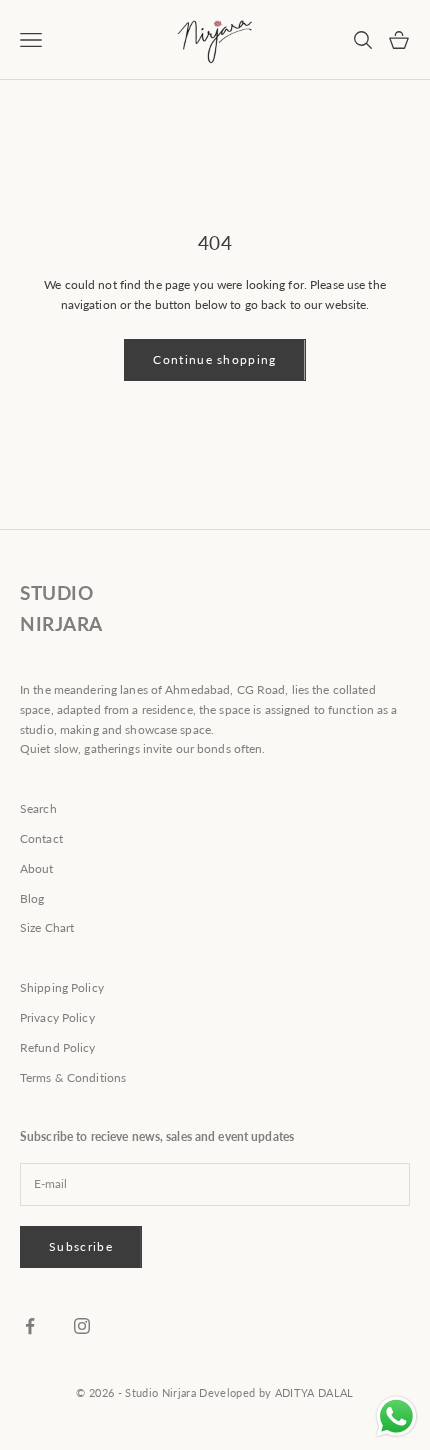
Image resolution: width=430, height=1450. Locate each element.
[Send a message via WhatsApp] (396, 1416)
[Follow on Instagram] (82, 1326)
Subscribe (81, 1246)
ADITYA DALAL (314, 1392)
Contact (41, 838)
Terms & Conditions (73, 1077)
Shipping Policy (62, 987)
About (37, 868)
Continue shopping (214, 359)
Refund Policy (58, 1047)
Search (38, 808)
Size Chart (47, 927)
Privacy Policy (57, 1017)
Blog (32, 898)
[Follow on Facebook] (30, 1326)
